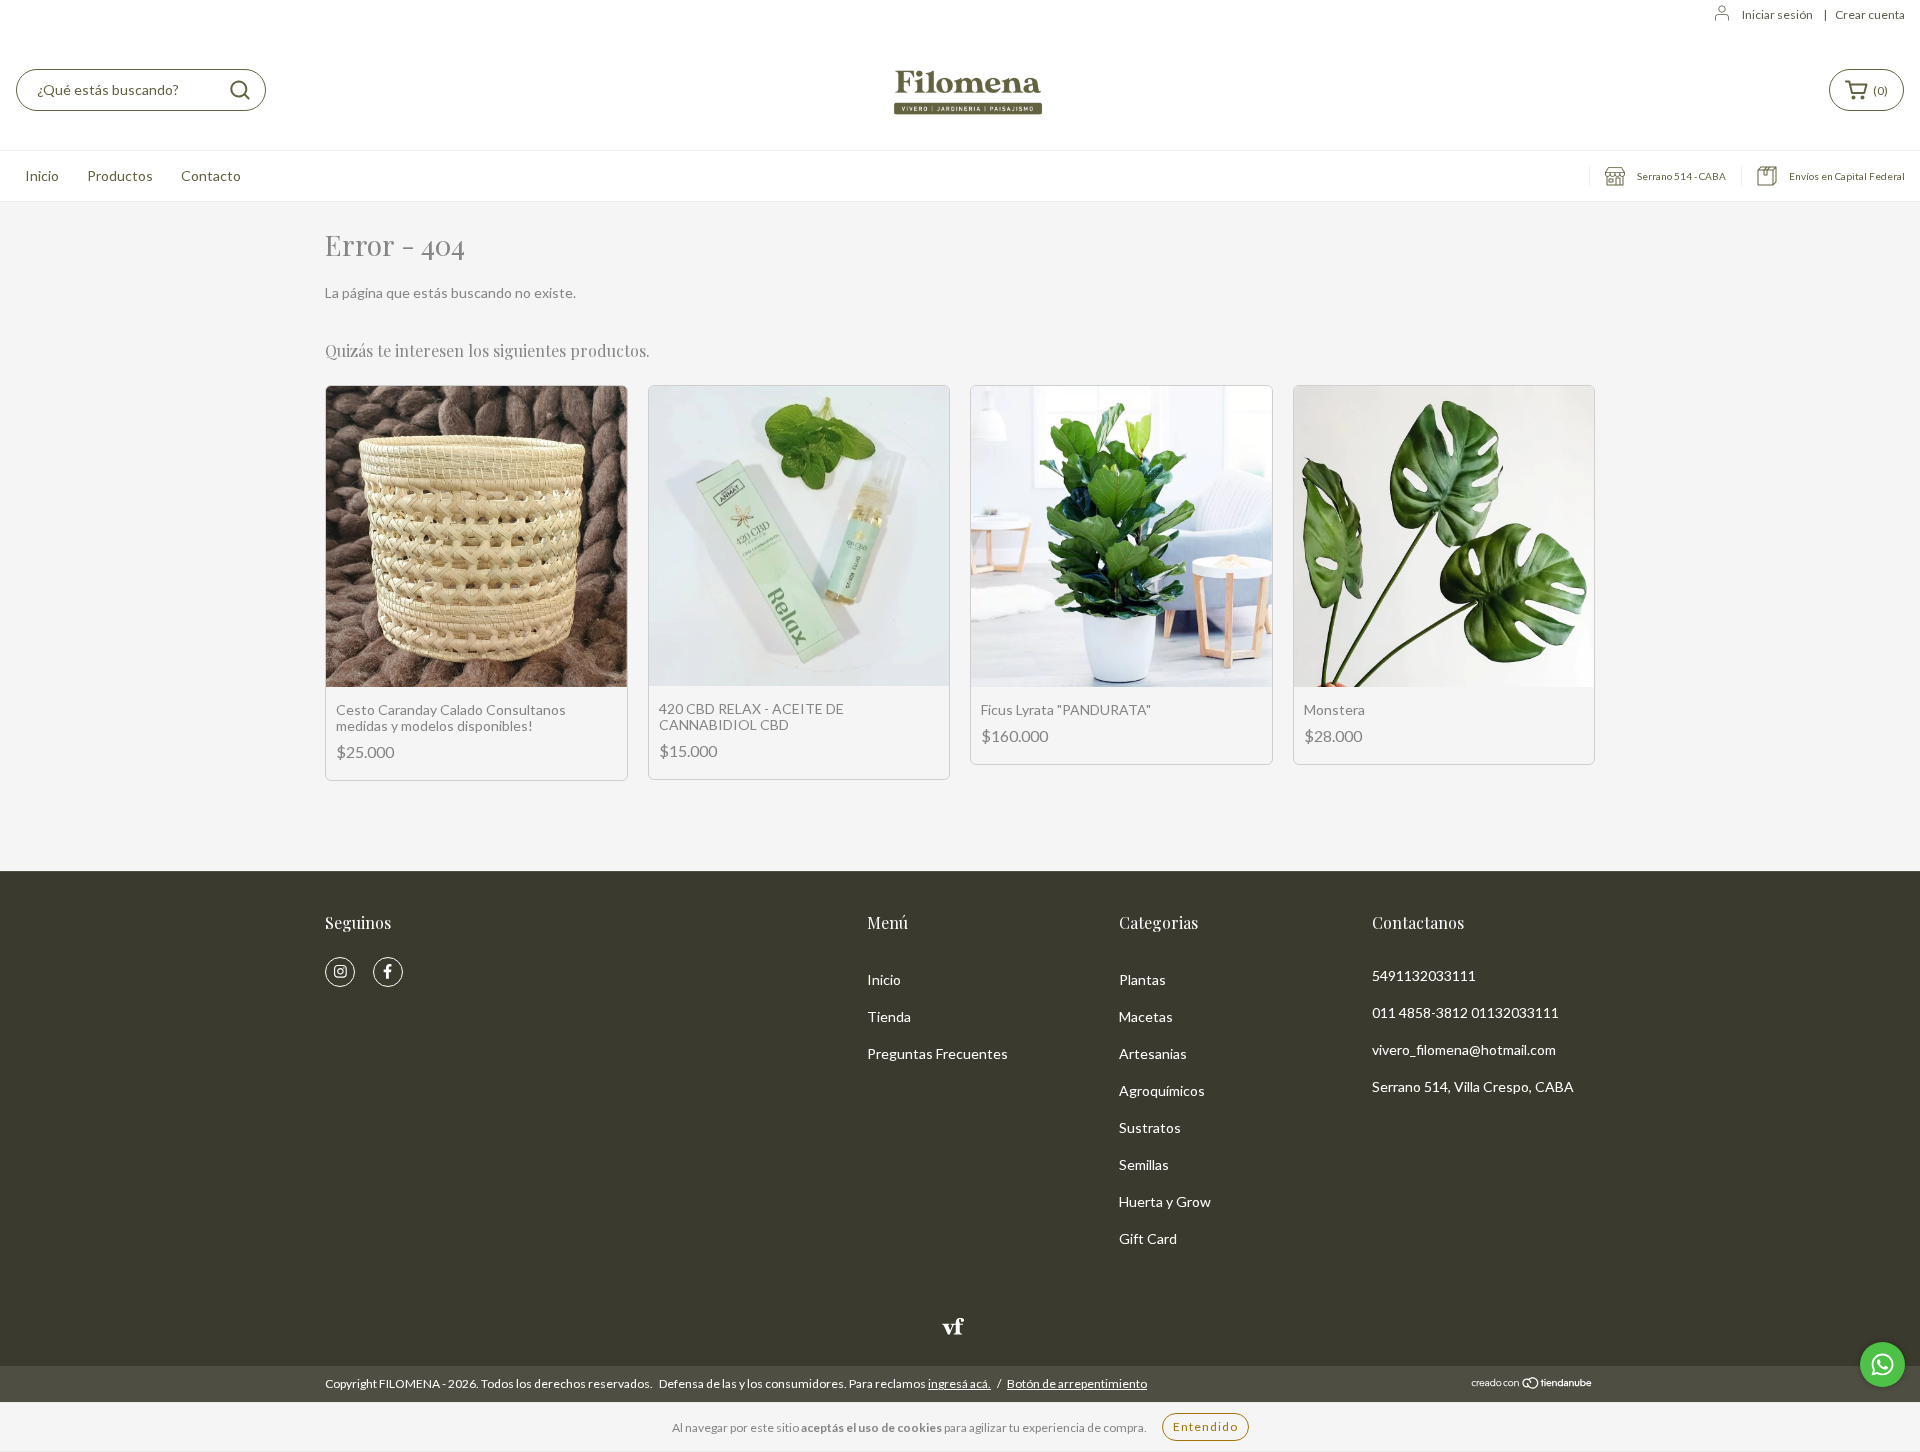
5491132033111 (1424, 975)
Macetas (1146, 1016)
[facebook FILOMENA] (388, 972)
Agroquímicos (1162, 1090)
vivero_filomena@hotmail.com (1464, 1049)
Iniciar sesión (1777, 14)
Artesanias (1153, 1053)
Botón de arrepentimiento (1077, 1383)
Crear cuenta (1870, 14)
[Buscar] (240, 90)
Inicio (42, 175)
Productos (120, 175)
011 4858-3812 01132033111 (1465, 1012)
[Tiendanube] (1532, 1384)
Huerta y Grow (1165, 1201)
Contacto (211, 175)
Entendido (1205, 1426)
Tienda (889, 1016)
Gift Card (1148, 1238)
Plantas (1142, 979)
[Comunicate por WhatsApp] (1882, 1364)
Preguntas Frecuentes (937, 1053)
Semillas (1144, 1164)
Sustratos (1150, 1127)
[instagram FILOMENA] (340, 972)
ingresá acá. (959, 1383)
